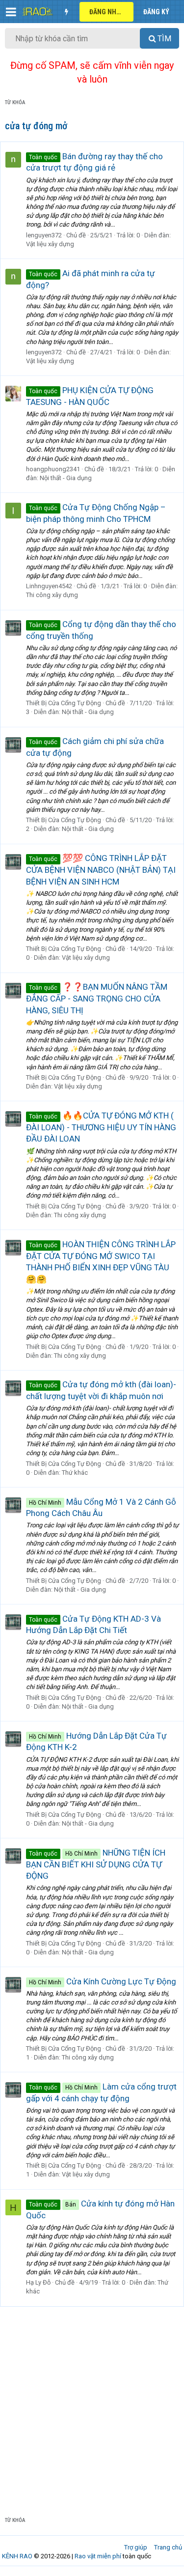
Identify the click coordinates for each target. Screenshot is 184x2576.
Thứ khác (75, 1473)
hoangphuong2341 (53, 469)
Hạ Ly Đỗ (38, 2282)
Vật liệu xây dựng (50, 244)
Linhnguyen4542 (49, 586)
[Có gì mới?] (66, 12)
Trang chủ (168, 2547)
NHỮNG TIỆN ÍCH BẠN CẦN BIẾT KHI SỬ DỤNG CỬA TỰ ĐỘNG (96, 1864)
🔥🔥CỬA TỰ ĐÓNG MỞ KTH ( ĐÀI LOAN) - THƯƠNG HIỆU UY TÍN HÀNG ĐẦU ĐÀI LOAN (101, 1127)
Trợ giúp (136, 2547)
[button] (11, 12)
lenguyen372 (44, 235)
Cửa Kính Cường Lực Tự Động (103, 1981)
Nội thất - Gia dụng (66, 478)
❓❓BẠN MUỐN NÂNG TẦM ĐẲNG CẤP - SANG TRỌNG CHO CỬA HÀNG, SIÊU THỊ (97, 999)
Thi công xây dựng (52, 595)
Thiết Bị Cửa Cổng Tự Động (64, 703)
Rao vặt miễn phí (98, 2556)
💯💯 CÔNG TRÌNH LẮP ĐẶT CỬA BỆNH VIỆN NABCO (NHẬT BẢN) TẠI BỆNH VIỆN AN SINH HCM (101, 870)
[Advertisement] (92, 2404)
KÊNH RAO (17, 2556)
